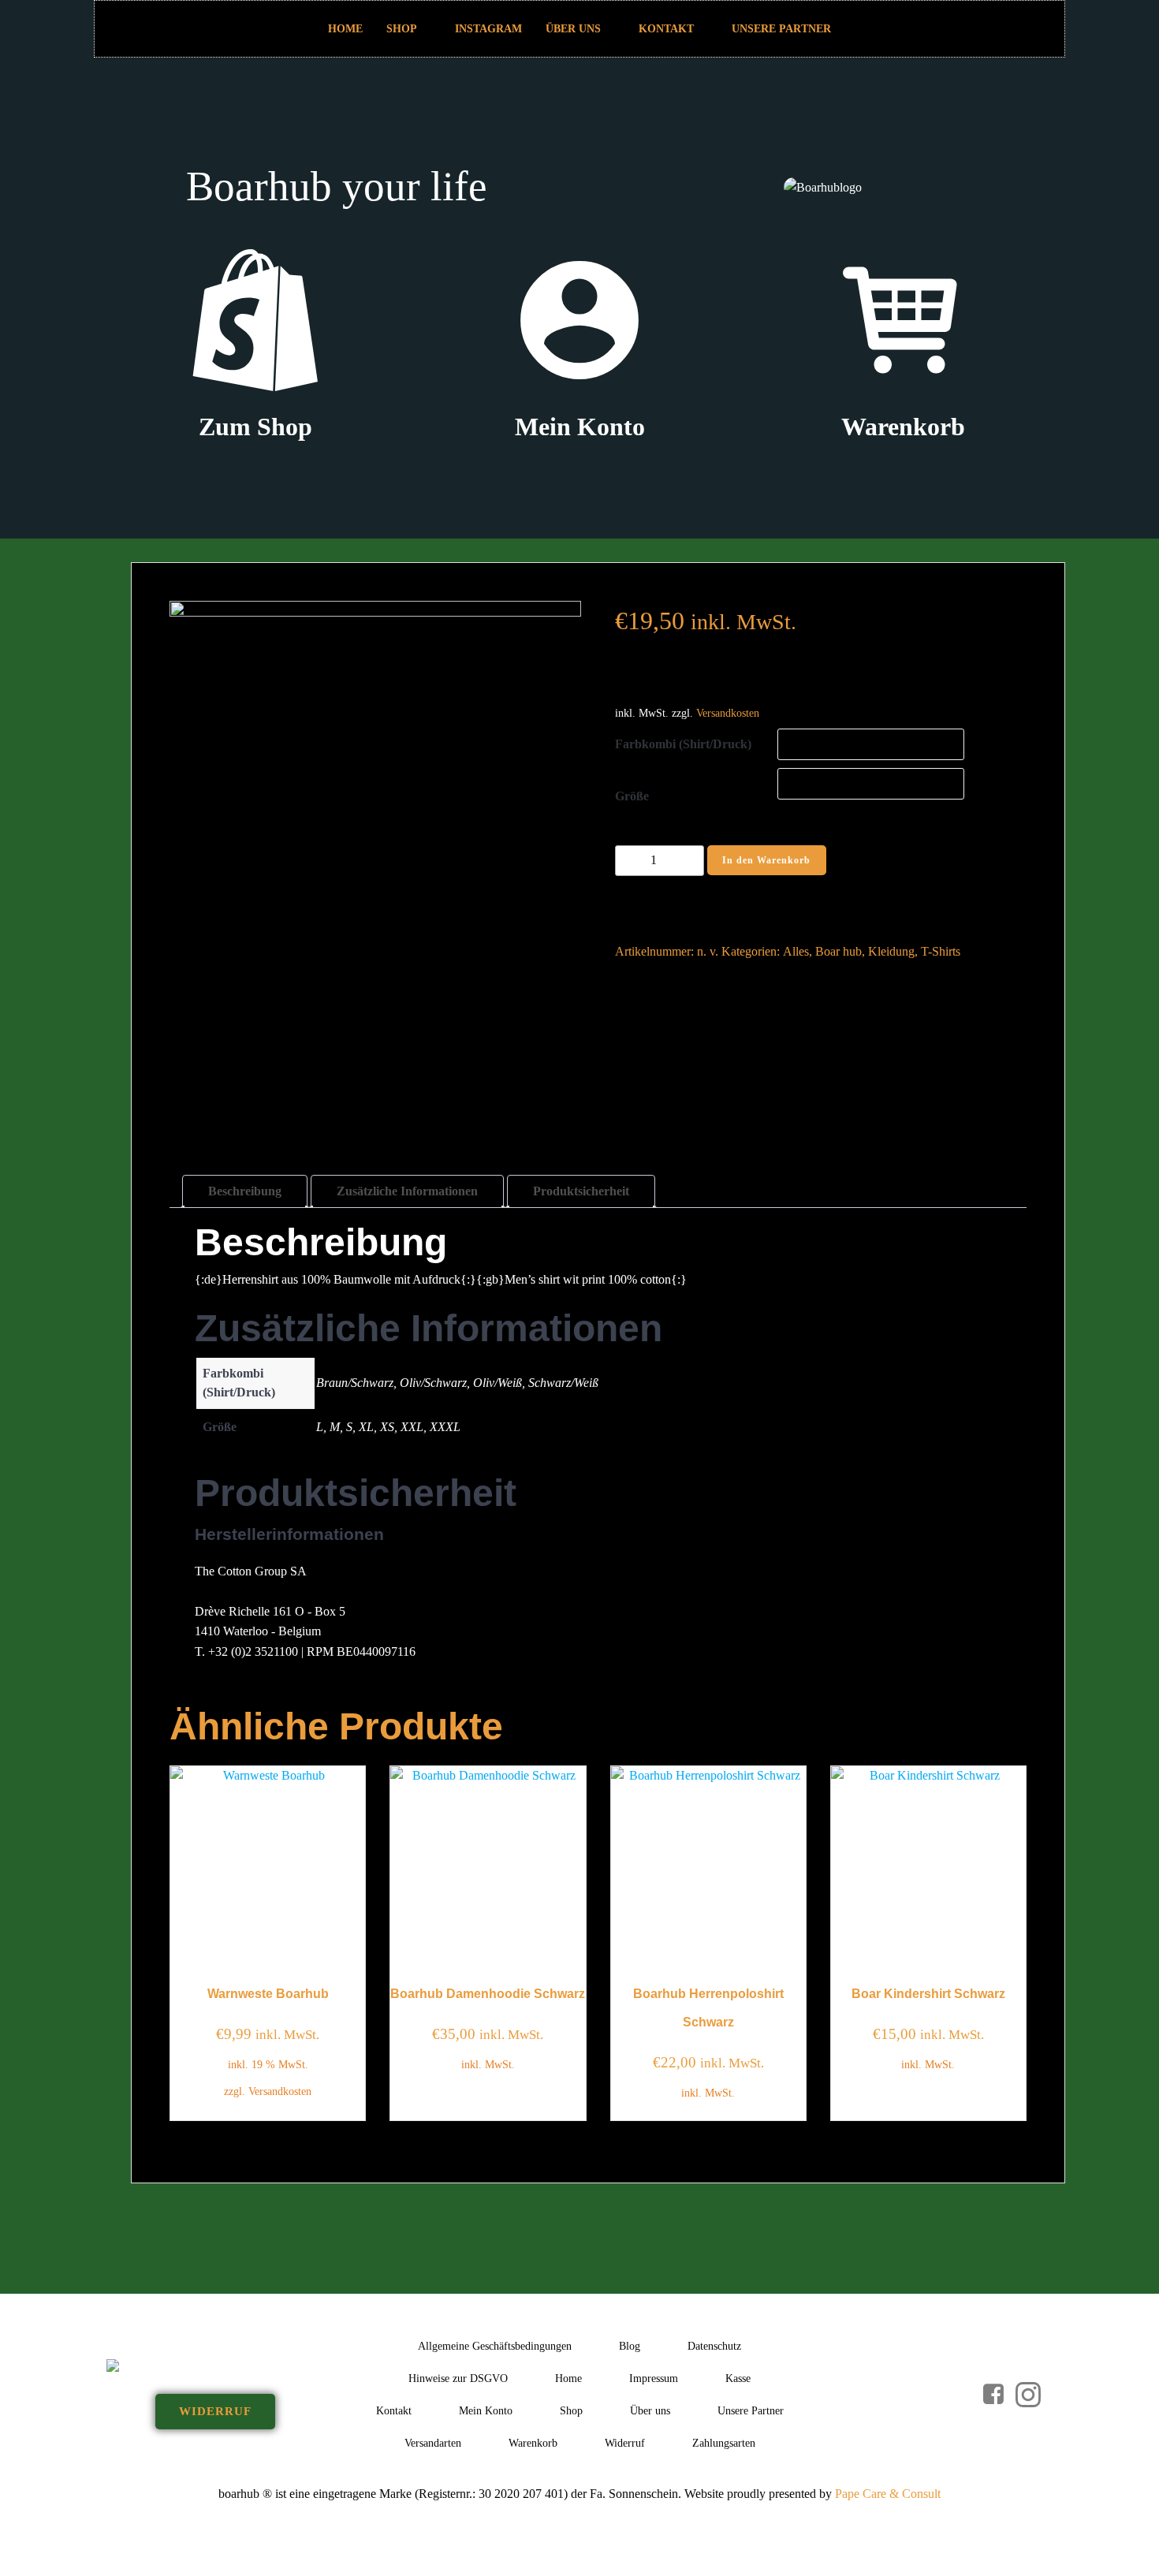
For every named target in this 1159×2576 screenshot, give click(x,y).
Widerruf (625, 2443)
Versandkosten (728, 713)
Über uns (573, 29)
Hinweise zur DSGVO (458, 2378)
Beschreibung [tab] (245, 1191)
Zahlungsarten (724, 2443)
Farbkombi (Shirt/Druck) (683, 744)
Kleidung (891, 951)
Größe (632, 796)
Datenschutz (714, 2346)
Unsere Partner (781, 29)
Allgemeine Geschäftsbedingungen (495, 2346)
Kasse (738, 2378)
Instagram (488, 29)
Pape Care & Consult (888, 2494)
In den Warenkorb (766, 860)
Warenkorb (533, 2443)
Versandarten (433, 2443)
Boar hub (839, 951)
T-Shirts (941, 951)
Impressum (654, 2378)
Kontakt (666, 29)
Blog (630, 2346)
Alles (796, 951)
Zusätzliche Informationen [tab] (407, 1191)
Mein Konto (486, 2411)
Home (345, 29)
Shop (402, 29)
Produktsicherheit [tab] (581, 1191)
